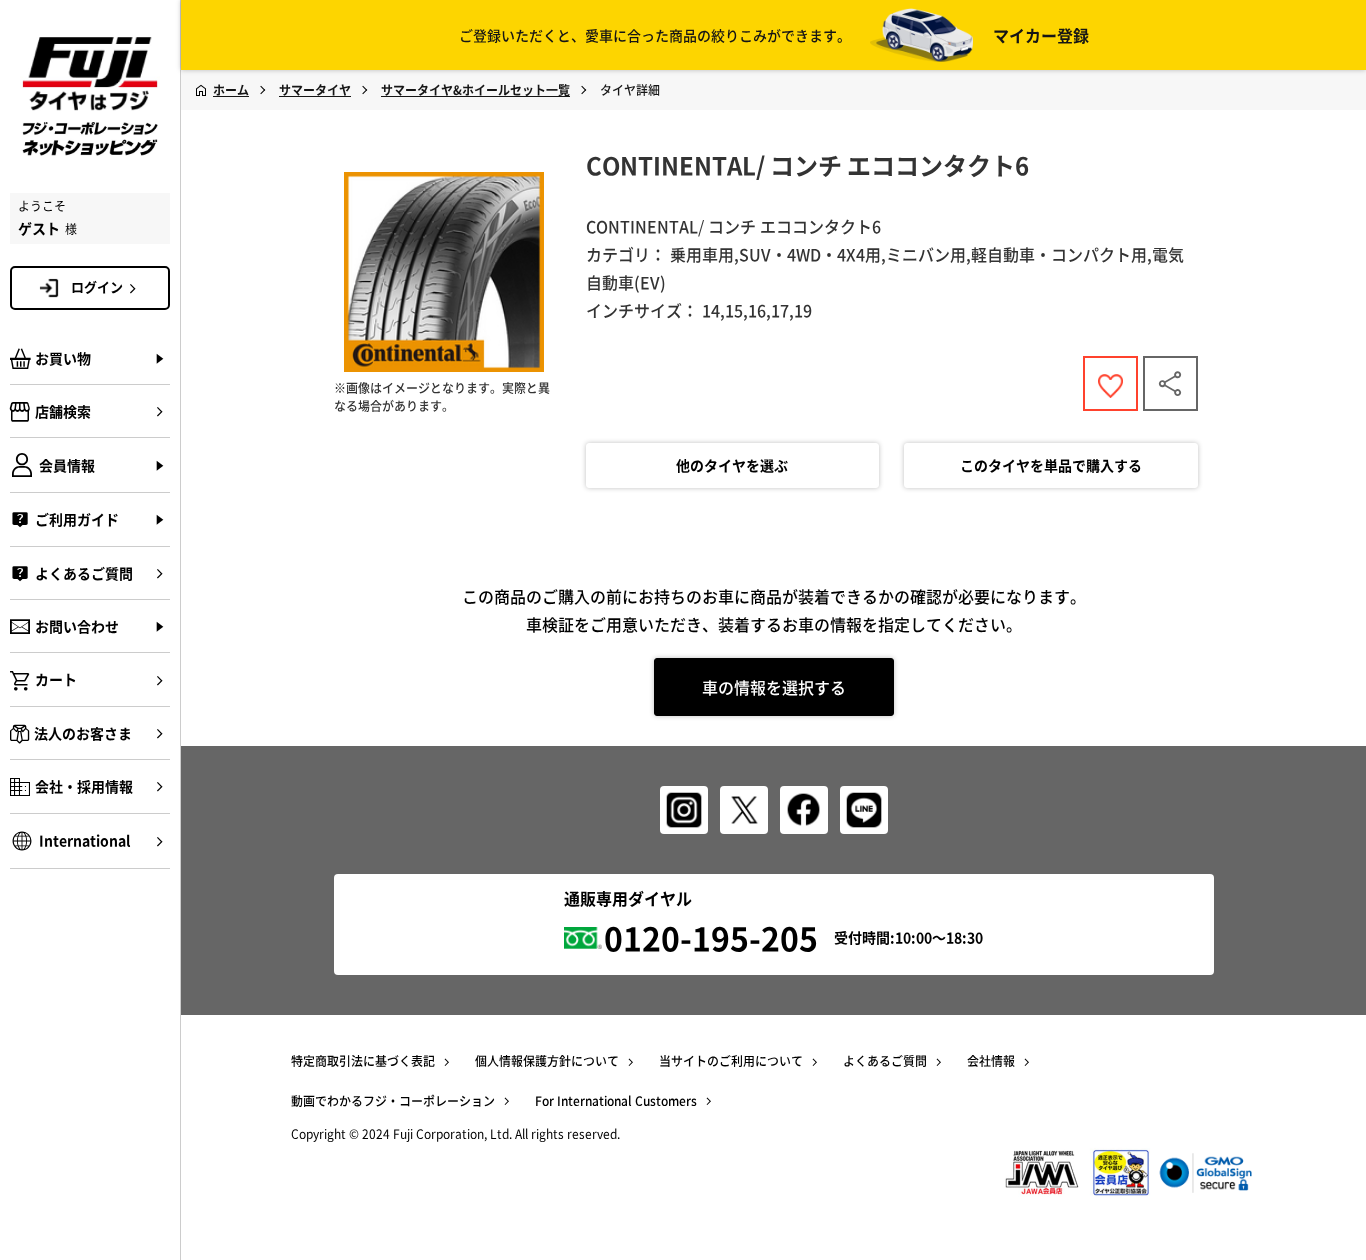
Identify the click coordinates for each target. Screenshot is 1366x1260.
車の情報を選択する (774, 687)
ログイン (97, 286)
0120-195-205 (711, 937)
